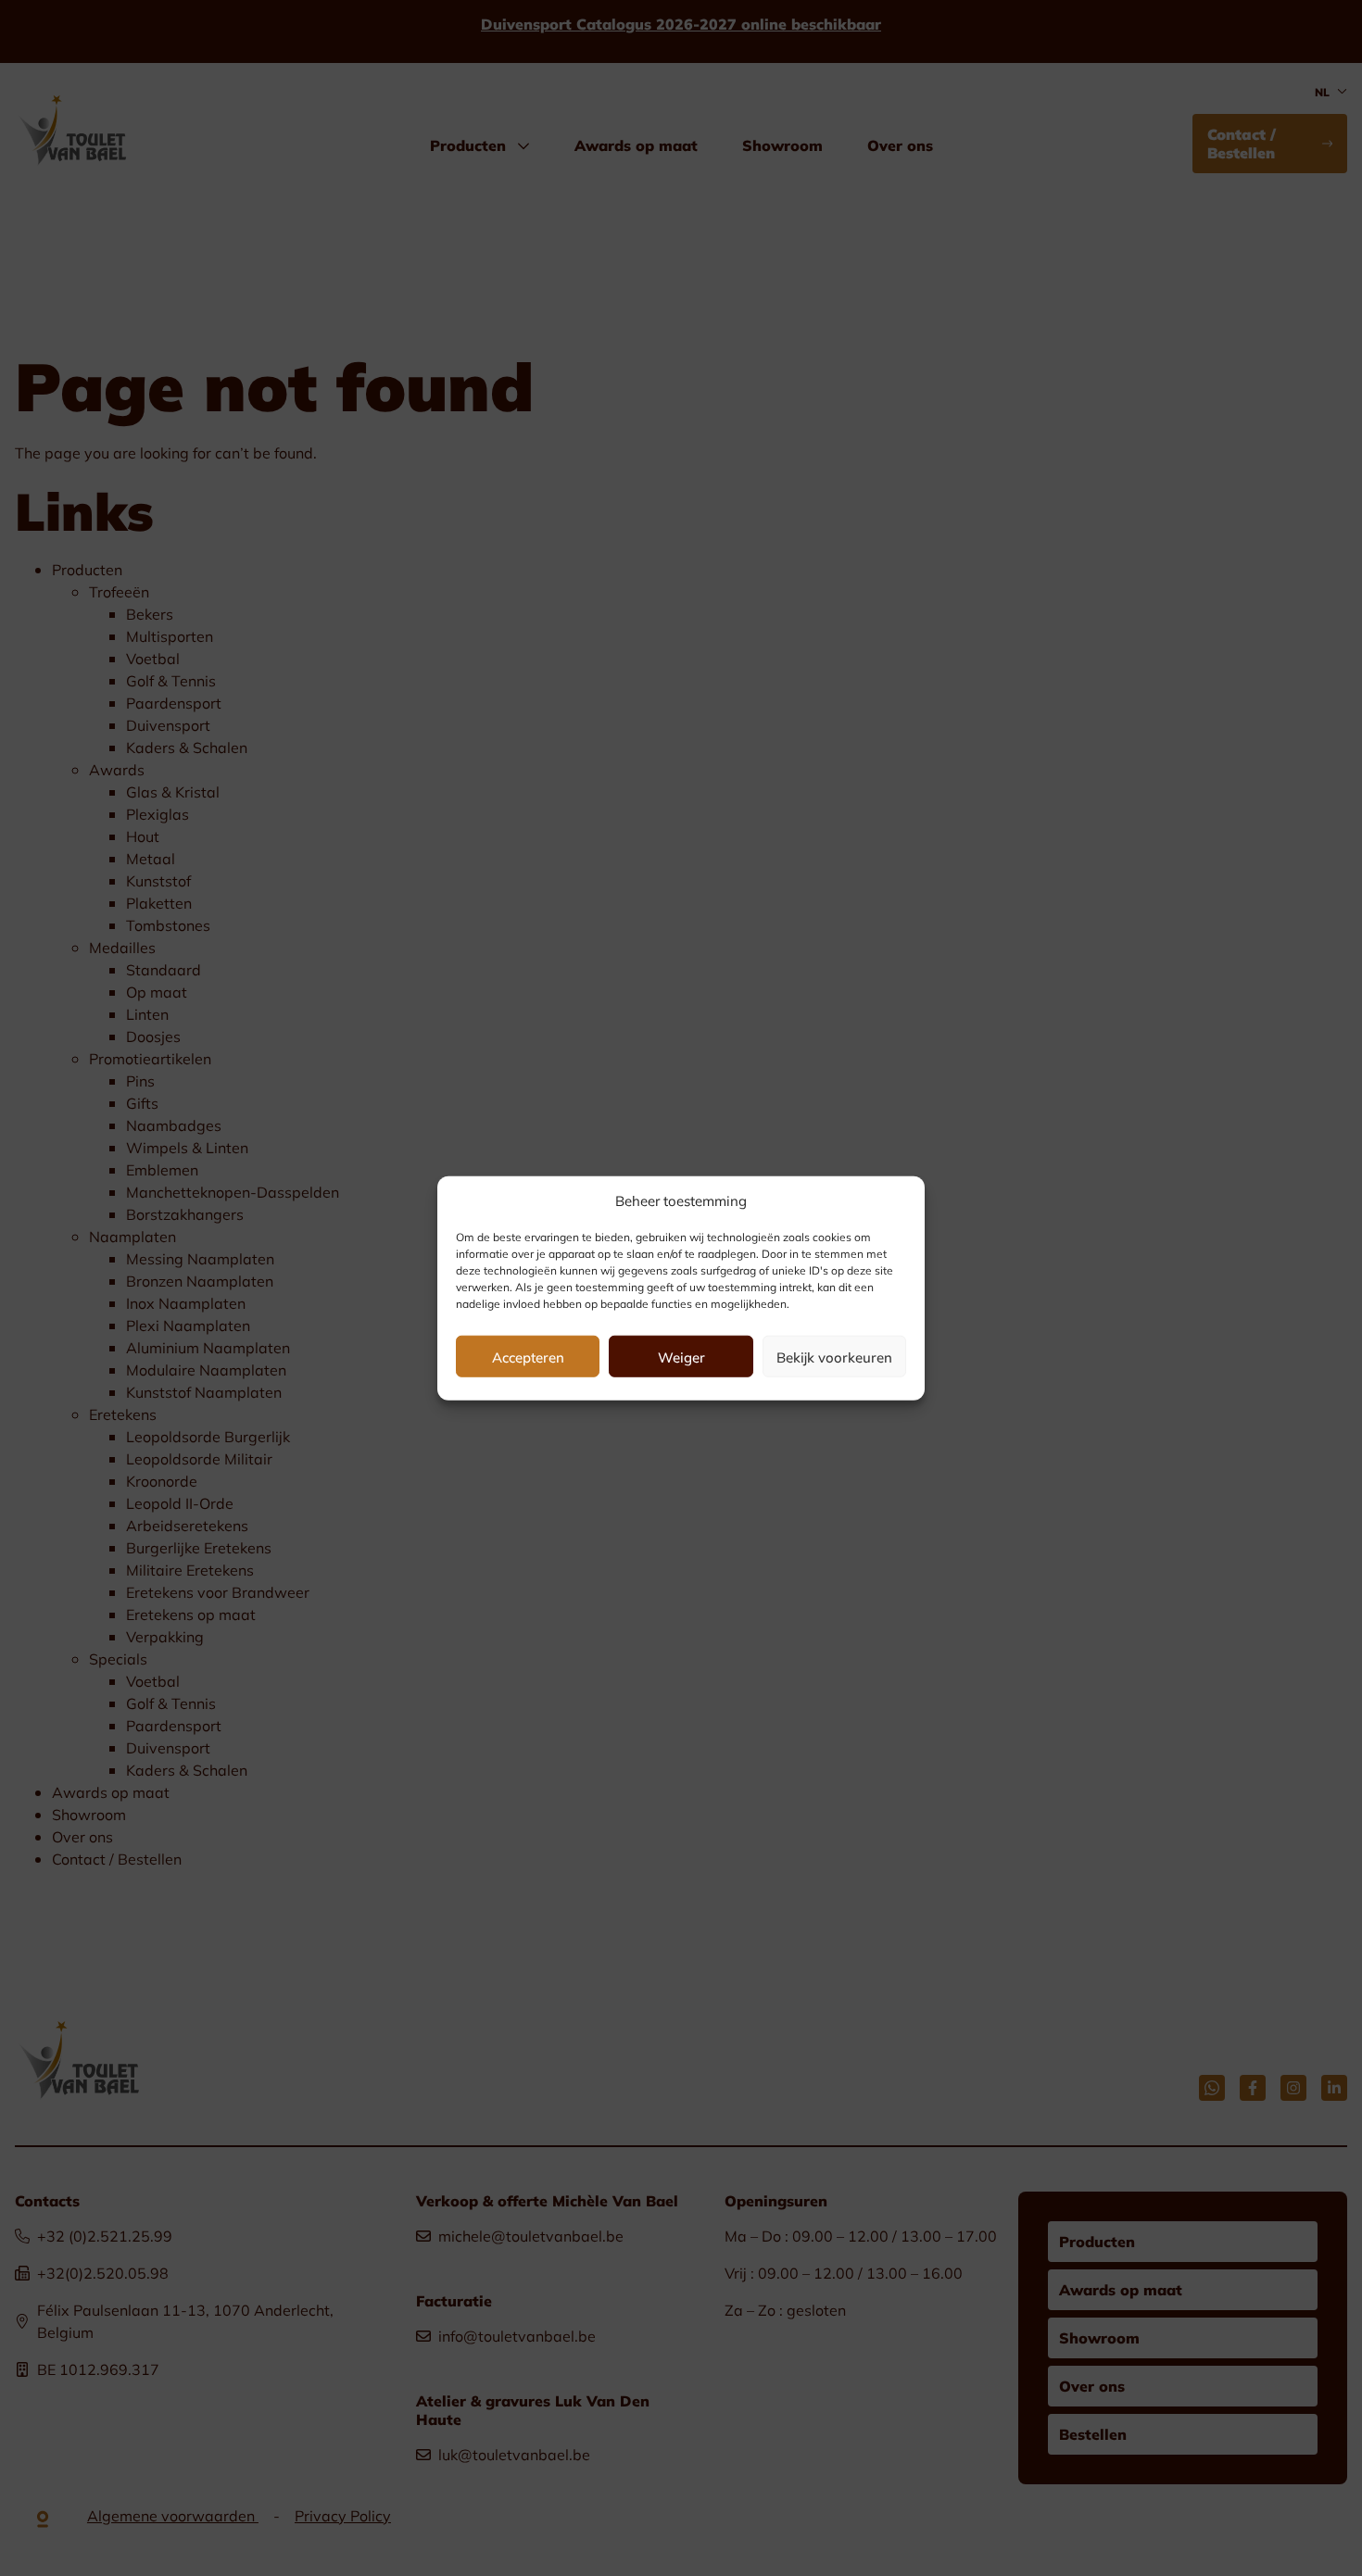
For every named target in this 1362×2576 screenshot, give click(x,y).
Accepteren (528, 1356)
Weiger (681, 1356)
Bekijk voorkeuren (834, 1356)
